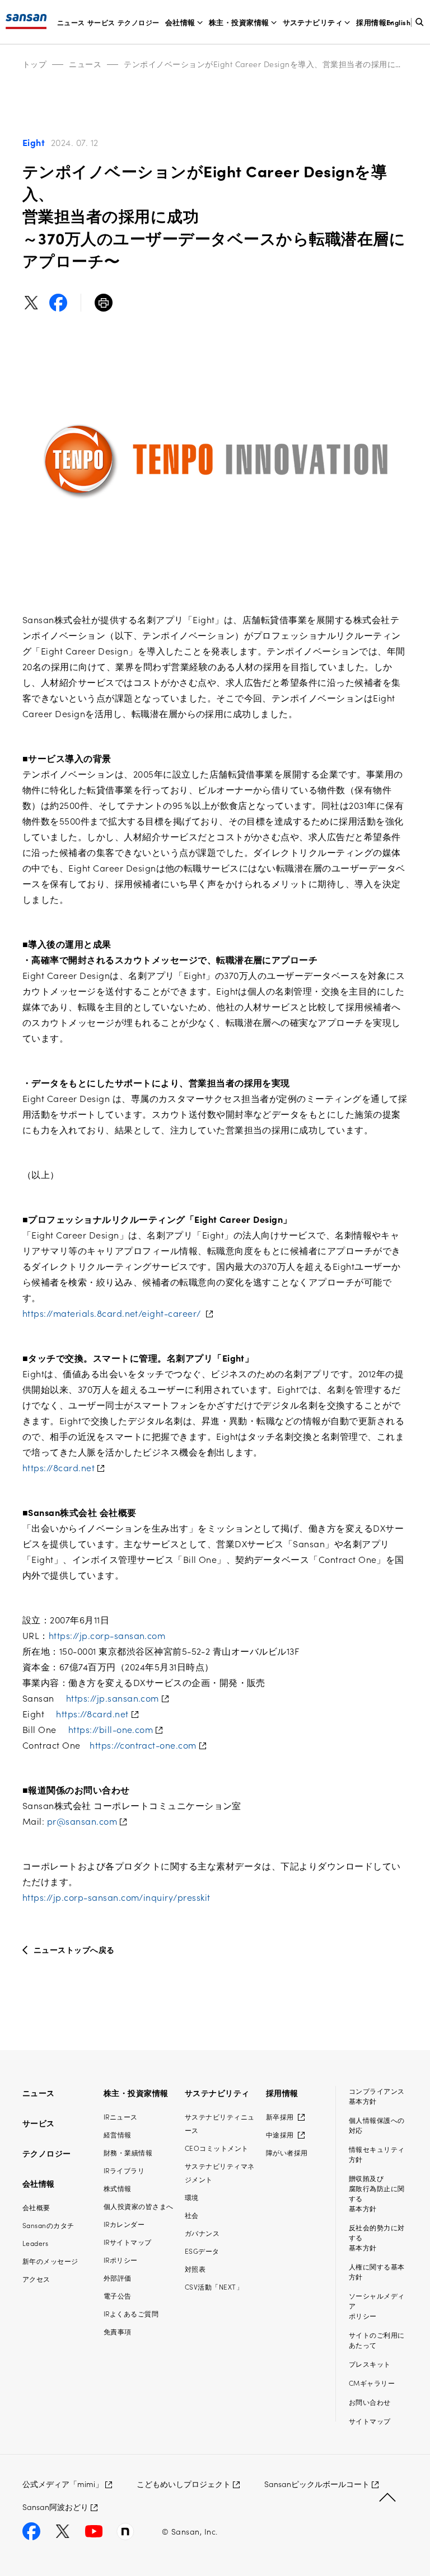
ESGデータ (202, 2251)
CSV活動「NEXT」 (214, 2287)
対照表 (195, 2269)
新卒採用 (281, 2116)
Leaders (35, 2243)
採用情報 (371, 22)
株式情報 (118, 2188)
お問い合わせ (370, 2402)
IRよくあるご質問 (131, 2313)
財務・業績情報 (128, 2152)
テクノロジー (139, 22)
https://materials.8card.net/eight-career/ (113, 1313)
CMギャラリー (372, 2383)
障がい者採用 (287, 2152)
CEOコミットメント (217, 2148)
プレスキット (370, 2364)
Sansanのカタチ (48, 2225)
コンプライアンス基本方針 (377, 2096)
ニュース (71, 22)
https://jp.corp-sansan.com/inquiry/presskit (116, 1897)
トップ (34, 64)
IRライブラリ (124, 2170)
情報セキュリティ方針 (377, 2154)
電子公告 (118, 2295)
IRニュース (121, 2116)
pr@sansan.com (82, 1821)
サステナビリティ (313, 22)
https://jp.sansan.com (113, 1698)
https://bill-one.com (111, 1729)
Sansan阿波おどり (55, 2507)
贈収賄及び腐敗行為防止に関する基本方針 (377, 2193)
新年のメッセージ (50, 2261)
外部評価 (118, 2278)
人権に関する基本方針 (377, 2271)
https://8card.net (59, 1467)
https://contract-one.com (143, 1745)
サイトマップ (370, 2421)
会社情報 (180, 22)
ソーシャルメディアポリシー (377, 2306)
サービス (101, 22)
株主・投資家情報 (239, 22)
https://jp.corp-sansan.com (107, 1635)
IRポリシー (121, 2260)
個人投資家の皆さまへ (139, 2206)
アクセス (36, 2279)
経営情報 (118, 2134)
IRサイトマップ (128, 2242)
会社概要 (36, 2207)
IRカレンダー (124, 2224)
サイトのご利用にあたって (377, 2340)
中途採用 (281, 2134)
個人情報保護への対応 (377, 2125)
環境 (192, 2197)
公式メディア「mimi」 (63, 2484)
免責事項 (118, 2331)
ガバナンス (202, 2233)
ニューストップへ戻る (74, 1949)
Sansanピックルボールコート (317, 2484)
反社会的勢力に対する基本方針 (377, 2237)
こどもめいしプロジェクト (184, 2484)
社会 (192, 2215)
